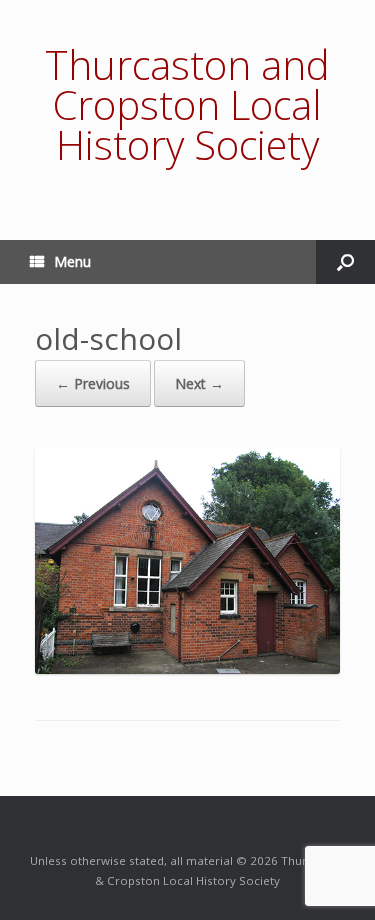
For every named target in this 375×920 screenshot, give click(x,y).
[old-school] (187, 668)
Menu (72, 261)
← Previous (93, 383)
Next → (199, 383)
